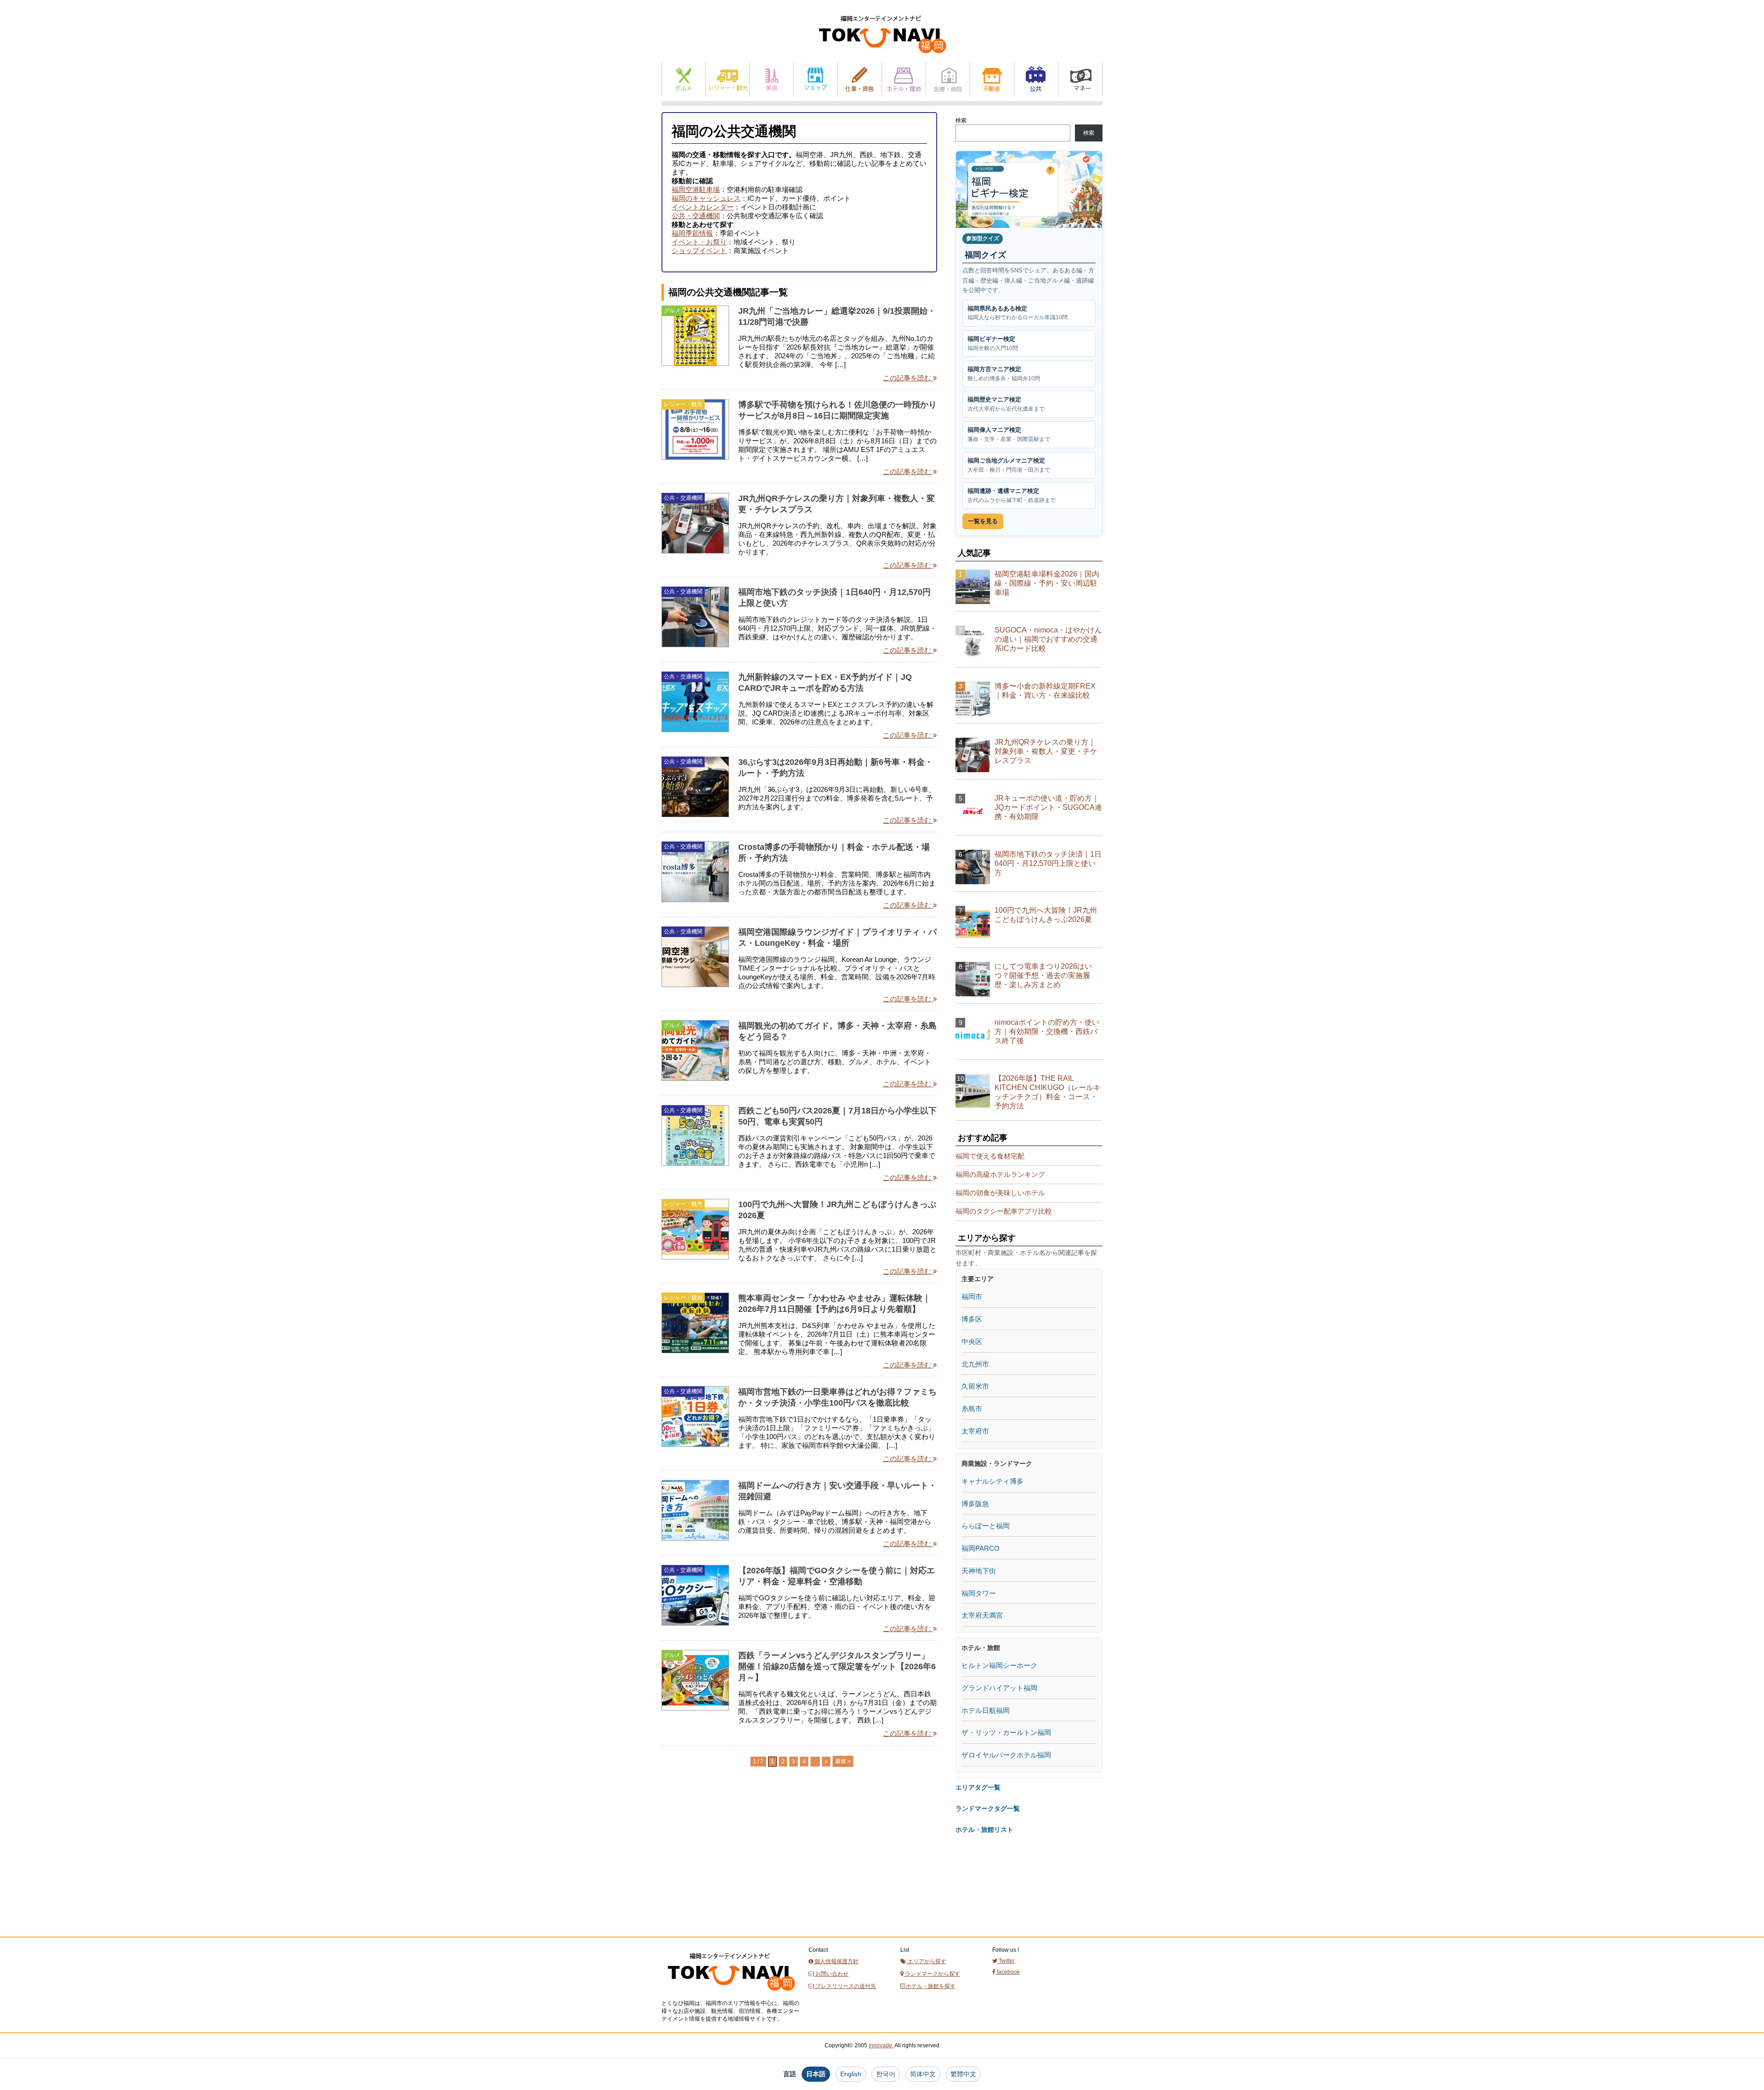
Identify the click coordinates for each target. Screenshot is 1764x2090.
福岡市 (972, 1296)
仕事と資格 (860, 79)
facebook (1008, 1972)
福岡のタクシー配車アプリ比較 (1004, 1211)
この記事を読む (908, 378)
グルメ (684, 79)
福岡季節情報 (692, 233)
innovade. (881, 2045)
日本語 (816, 2074)
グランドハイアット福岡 (999, 1688)
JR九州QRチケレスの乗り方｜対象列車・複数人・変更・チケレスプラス (1046, 751)
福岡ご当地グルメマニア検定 (1009, 465)
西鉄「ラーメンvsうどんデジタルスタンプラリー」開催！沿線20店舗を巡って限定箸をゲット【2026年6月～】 (837, 1666)
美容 (772, 79)
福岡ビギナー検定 (993, 343)
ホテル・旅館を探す (930, 1986)
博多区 (972, 1319)
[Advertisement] (730, 1869)
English (851, 2074)
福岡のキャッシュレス (706, 198)
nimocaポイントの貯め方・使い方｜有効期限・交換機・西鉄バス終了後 (1047, 1031)
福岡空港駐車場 (696, 189)
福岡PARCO (981, 1548)
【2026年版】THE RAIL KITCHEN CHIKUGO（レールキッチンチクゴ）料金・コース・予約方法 (1048, 1092)
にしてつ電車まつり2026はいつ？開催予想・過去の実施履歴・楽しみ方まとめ (1043, 975)
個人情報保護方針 (836, 1961)
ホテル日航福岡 (986, 1710)
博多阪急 (975, 1504)
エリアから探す (926, 1961)
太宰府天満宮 (982, 1615)
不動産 (992, 79)
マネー (1080, 79)
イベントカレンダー (703, 207)
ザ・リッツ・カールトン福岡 (1006, 1732)
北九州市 (975, 1364)
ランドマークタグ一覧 (988, 1808)
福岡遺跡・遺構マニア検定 (1012, 495)
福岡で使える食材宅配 (990, 1156)
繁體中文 (963, 2074)
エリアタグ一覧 (978, 1787)
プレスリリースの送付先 (845, 1986)
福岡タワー (979, 1593)
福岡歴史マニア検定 (1006, 404)
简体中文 (923, 2074)
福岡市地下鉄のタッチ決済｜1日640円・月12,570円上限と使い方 (1048, 863)
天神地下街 (979, 1571)
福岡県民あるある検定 (1018, 313)
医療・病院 (948, 79)
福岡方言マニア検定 (1004, 374)
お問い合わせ (831, 1974)
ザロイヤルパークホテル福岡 (1006, 1755)
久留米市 (975, 1386)
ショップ (816, 79)
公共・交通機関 (696, 216)
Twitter (1006, 1961)
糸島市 (972, 1409)
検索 (961, 120)
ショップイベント (699, 251)
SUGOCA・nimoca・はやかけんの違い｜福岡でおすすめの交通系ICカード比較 (1048, 639)
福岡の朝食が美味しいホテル (1000, 1193)
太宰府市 (975, 1431)
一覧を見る (983, 521)
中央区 (972, 1342)
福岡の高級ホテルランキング (1000, 1174)
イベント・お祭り (699, 242)
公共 (1036, 79)
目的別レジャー (683, 1485)
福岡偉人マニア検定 (1009, 434)
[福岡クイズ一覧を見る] (1029, 189)
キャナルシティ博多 (992, 1481)
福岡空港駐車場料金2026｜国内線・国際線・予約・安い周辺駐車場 (1047, 583)
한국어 (886, 2074)
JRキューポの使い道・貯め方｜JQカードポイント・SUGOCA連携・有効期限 (1048, 807)
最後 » (843, 1761)
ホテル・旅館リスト (984, 1830)
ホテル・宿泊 (904, 79)
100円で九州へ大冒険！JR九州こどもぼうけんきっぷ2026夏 (1046, 915)
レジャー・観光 (727, 79)
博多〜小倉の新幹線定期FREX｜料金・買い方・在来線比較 (1045, 691)
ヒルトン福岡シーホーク (999, 1665)
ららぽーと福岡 (986, 1526)
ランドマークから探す (932, 1974)
